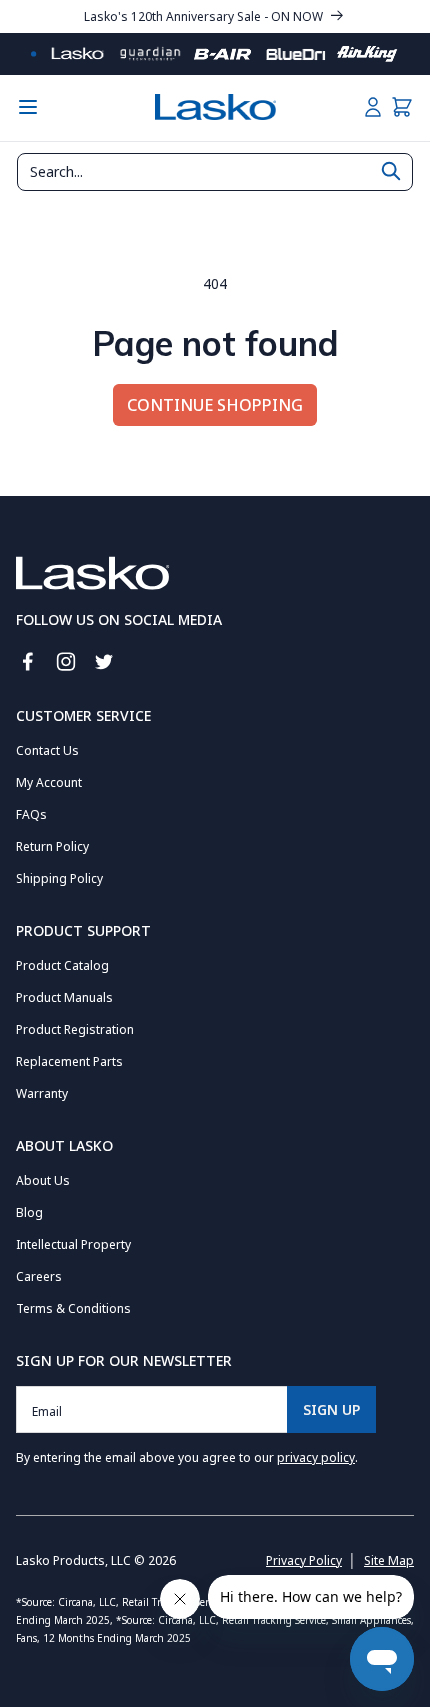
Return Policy (52, 846)
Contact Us (47, 750)
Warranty (42, 1093)
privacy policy (316, 1457)
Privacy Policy (304, 1560)
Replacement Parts (69, 1061)
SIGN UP (331, 1409)
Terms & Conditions (73, 1308)
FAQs (31, 814)
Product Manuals (64, 997)
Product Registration (75, 1029)
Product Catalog (62, 965)
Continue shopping (215, 405)
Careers (39, 1276)
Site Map (389, 1560)
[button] (402, 107)
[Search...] (391, 171)
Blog (29, 1212)
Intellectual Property (73, 1244)
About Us (43, 1180)
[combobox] (215, 172)
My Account (49, 782)
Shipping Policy (59, 878)
